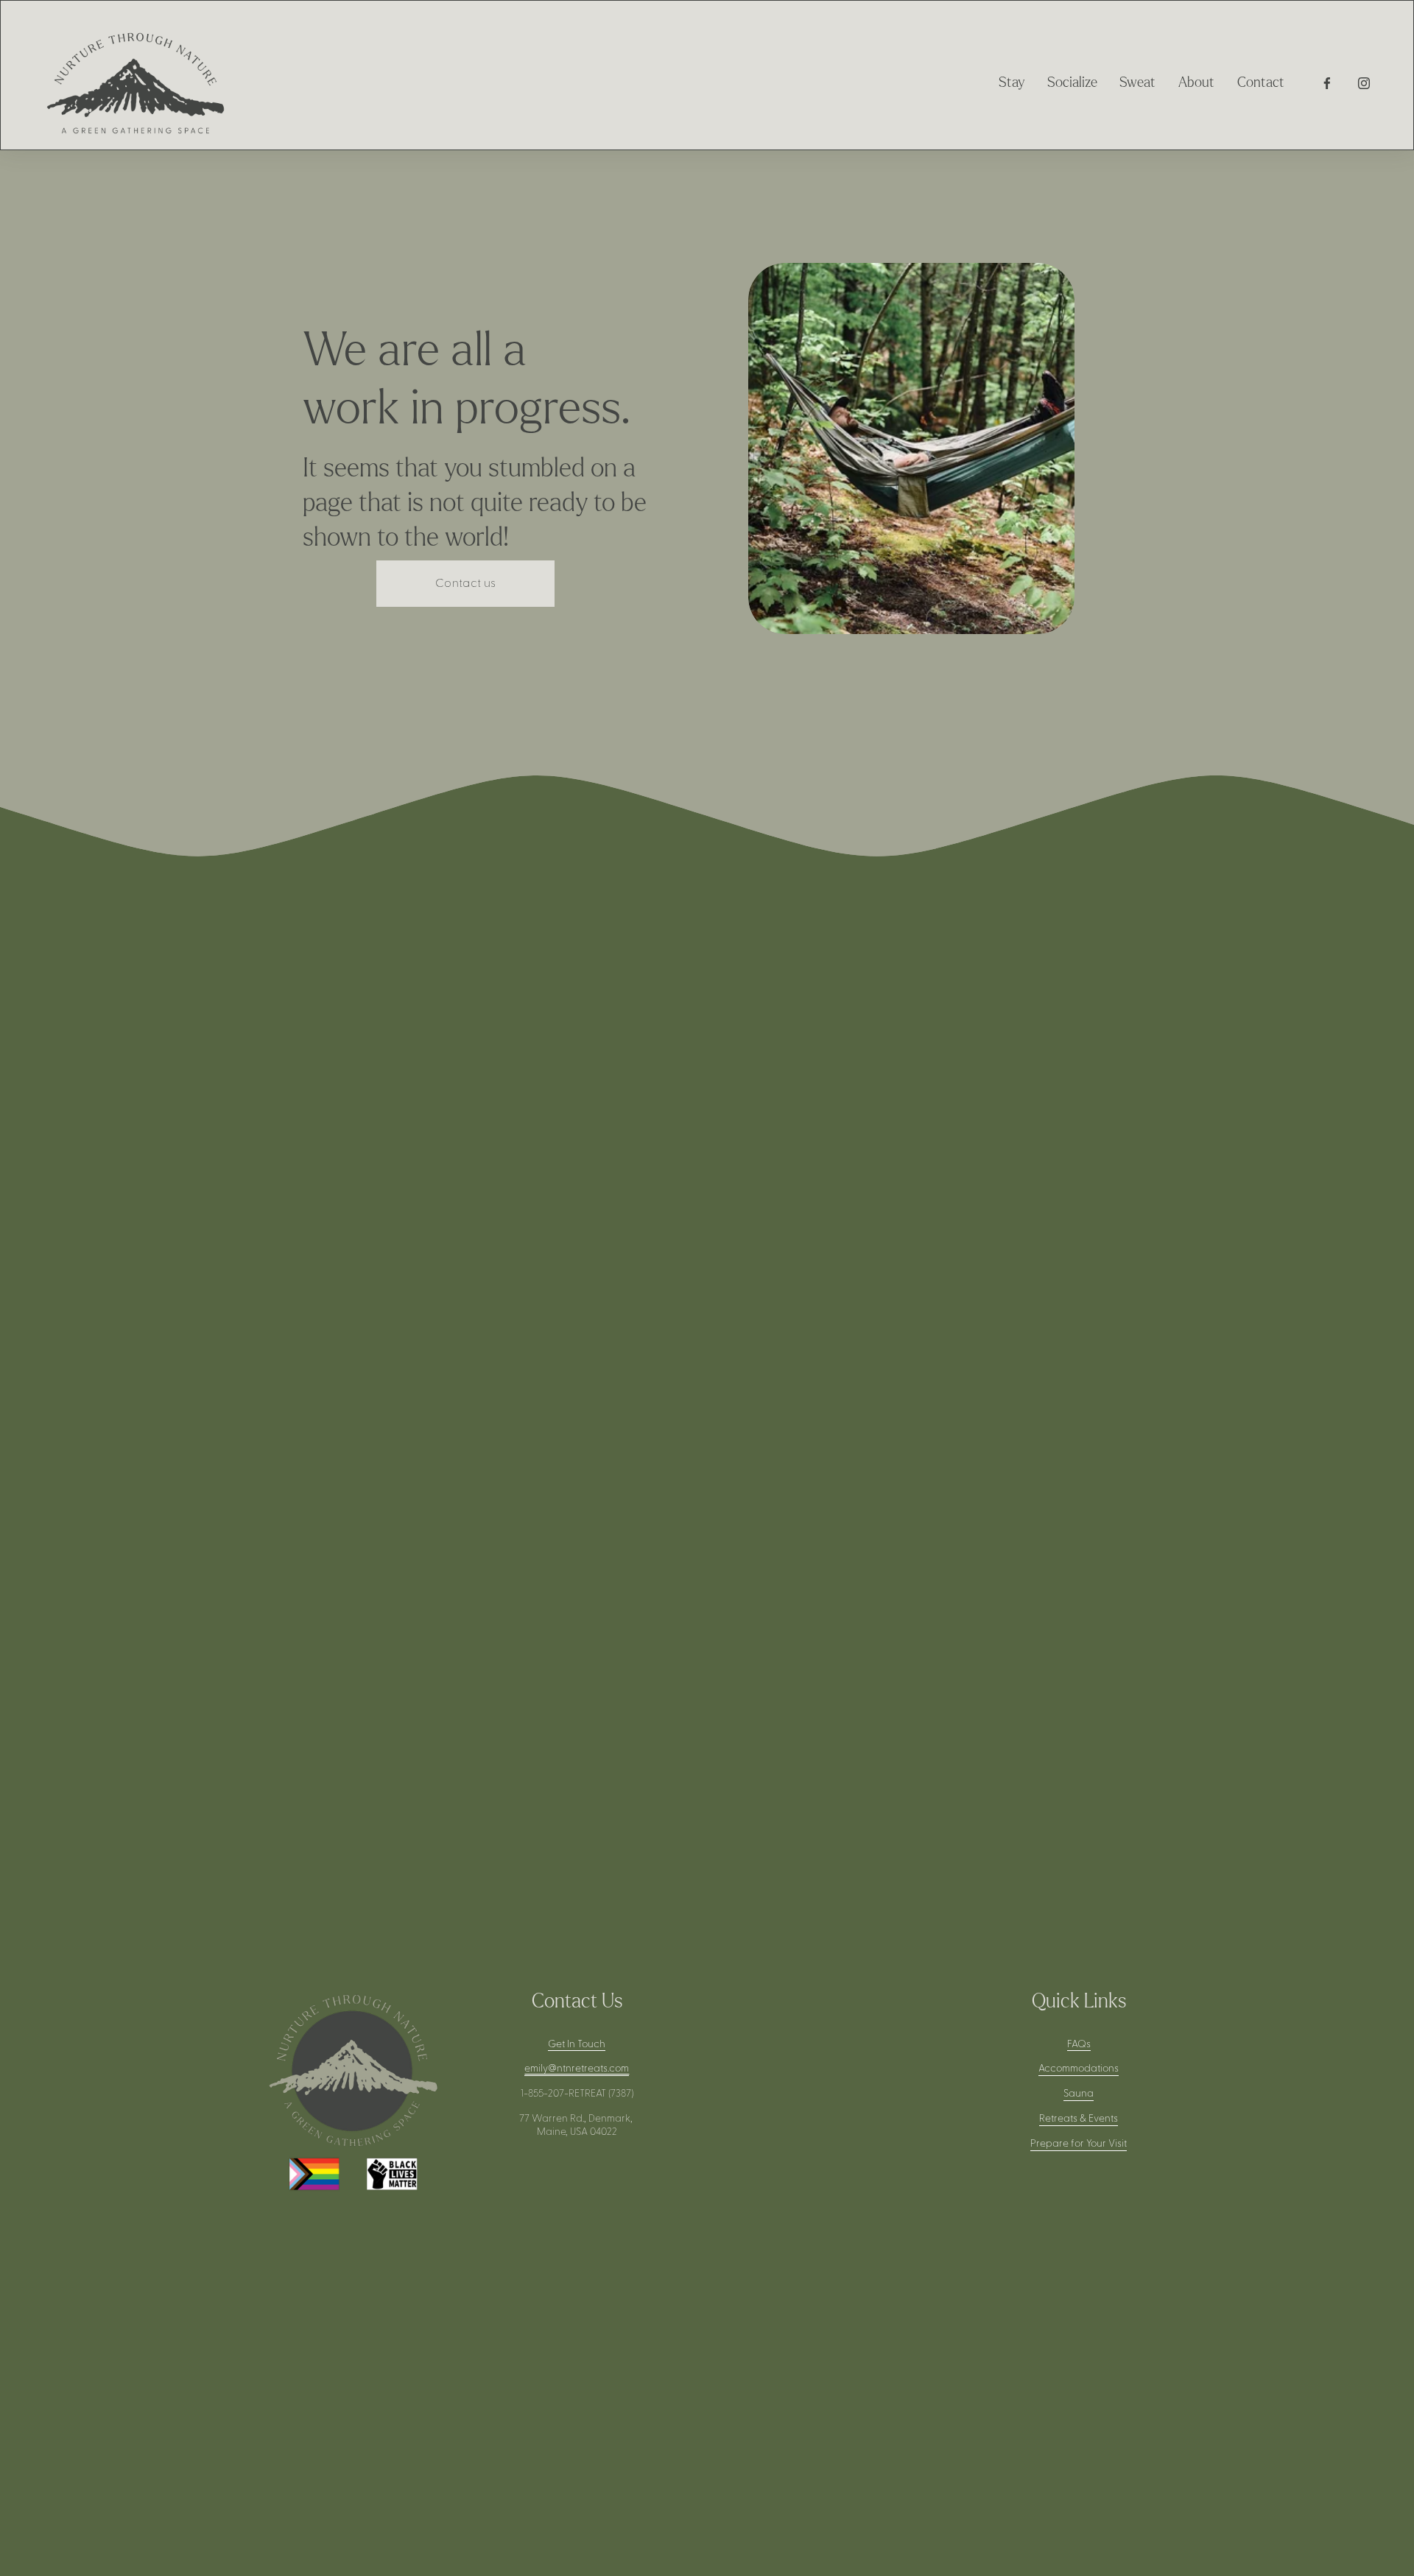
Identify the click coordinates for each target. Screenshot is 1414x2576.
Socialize (1072, 83)
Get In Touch (577, 2044)
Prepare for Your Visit (1079, 2144)
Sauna (1079, 2094)
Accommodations (1079, 2069)
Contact (1261, 83)
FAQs (1079, 2044)
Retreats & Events (1079, 2119)
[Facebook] (1327, 83)
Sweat (1137, 83)
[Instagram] (1364, 83)
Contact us (465, 583)
